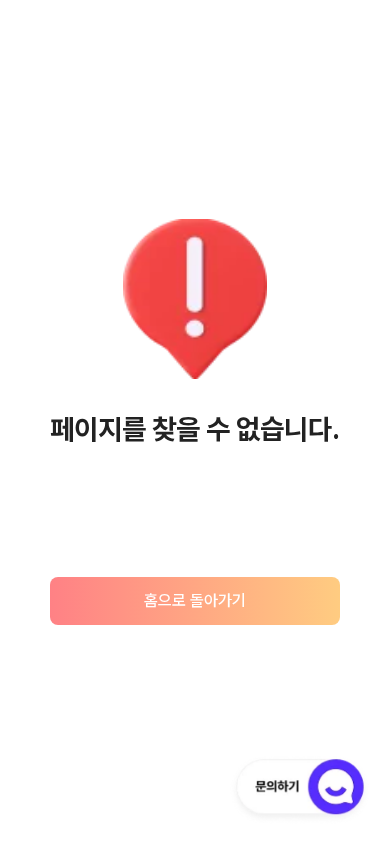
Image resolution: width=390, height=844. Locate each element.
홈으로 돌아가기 (195, 600)
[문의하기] (300, 790)
